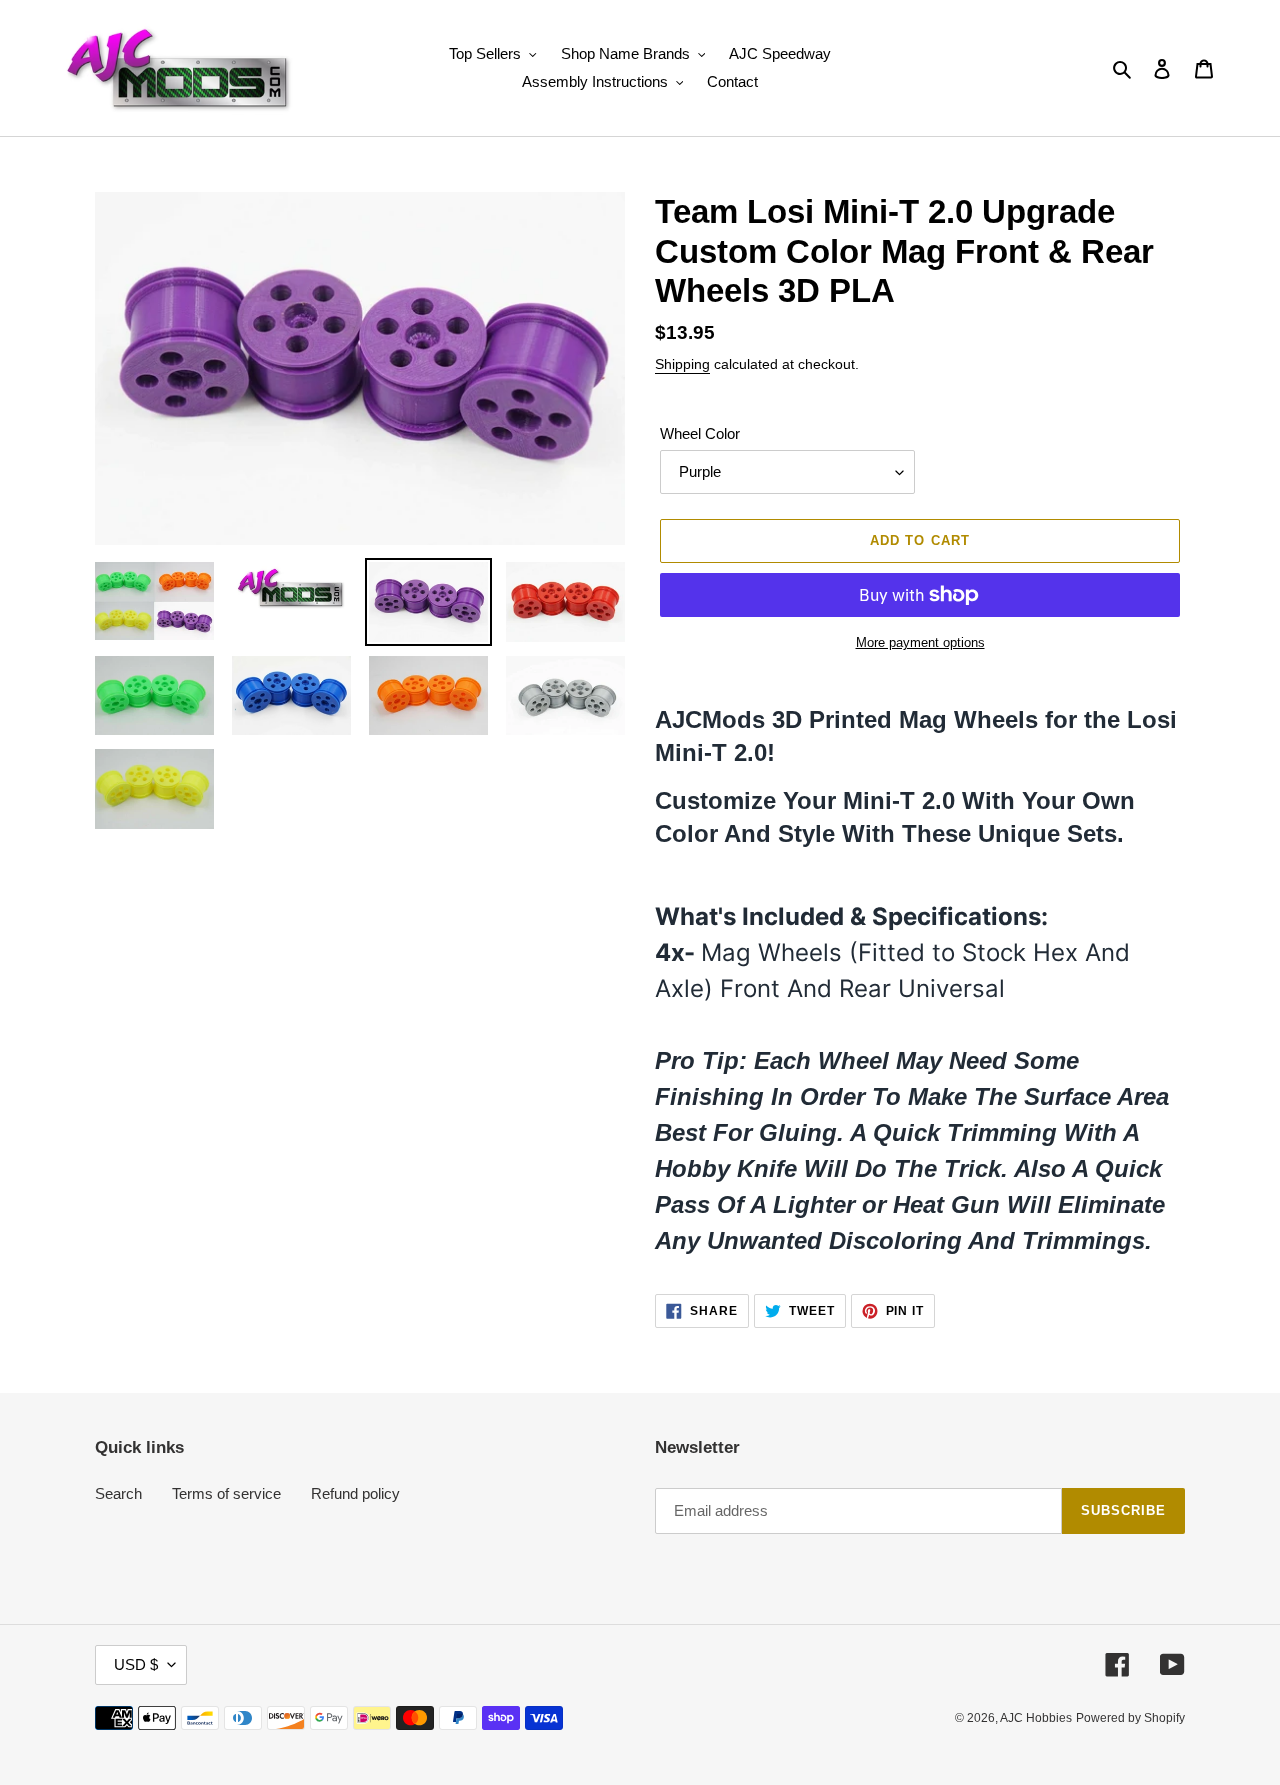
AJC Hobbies (1036, 1718)
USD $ (136, 1664)
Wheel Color (700, 433)
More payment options (920, 642)
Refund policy (355, 1493)
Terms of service (226, 1493)
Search (118, 1493)
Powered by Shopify (1130, 1718)
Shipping (682, 364)
